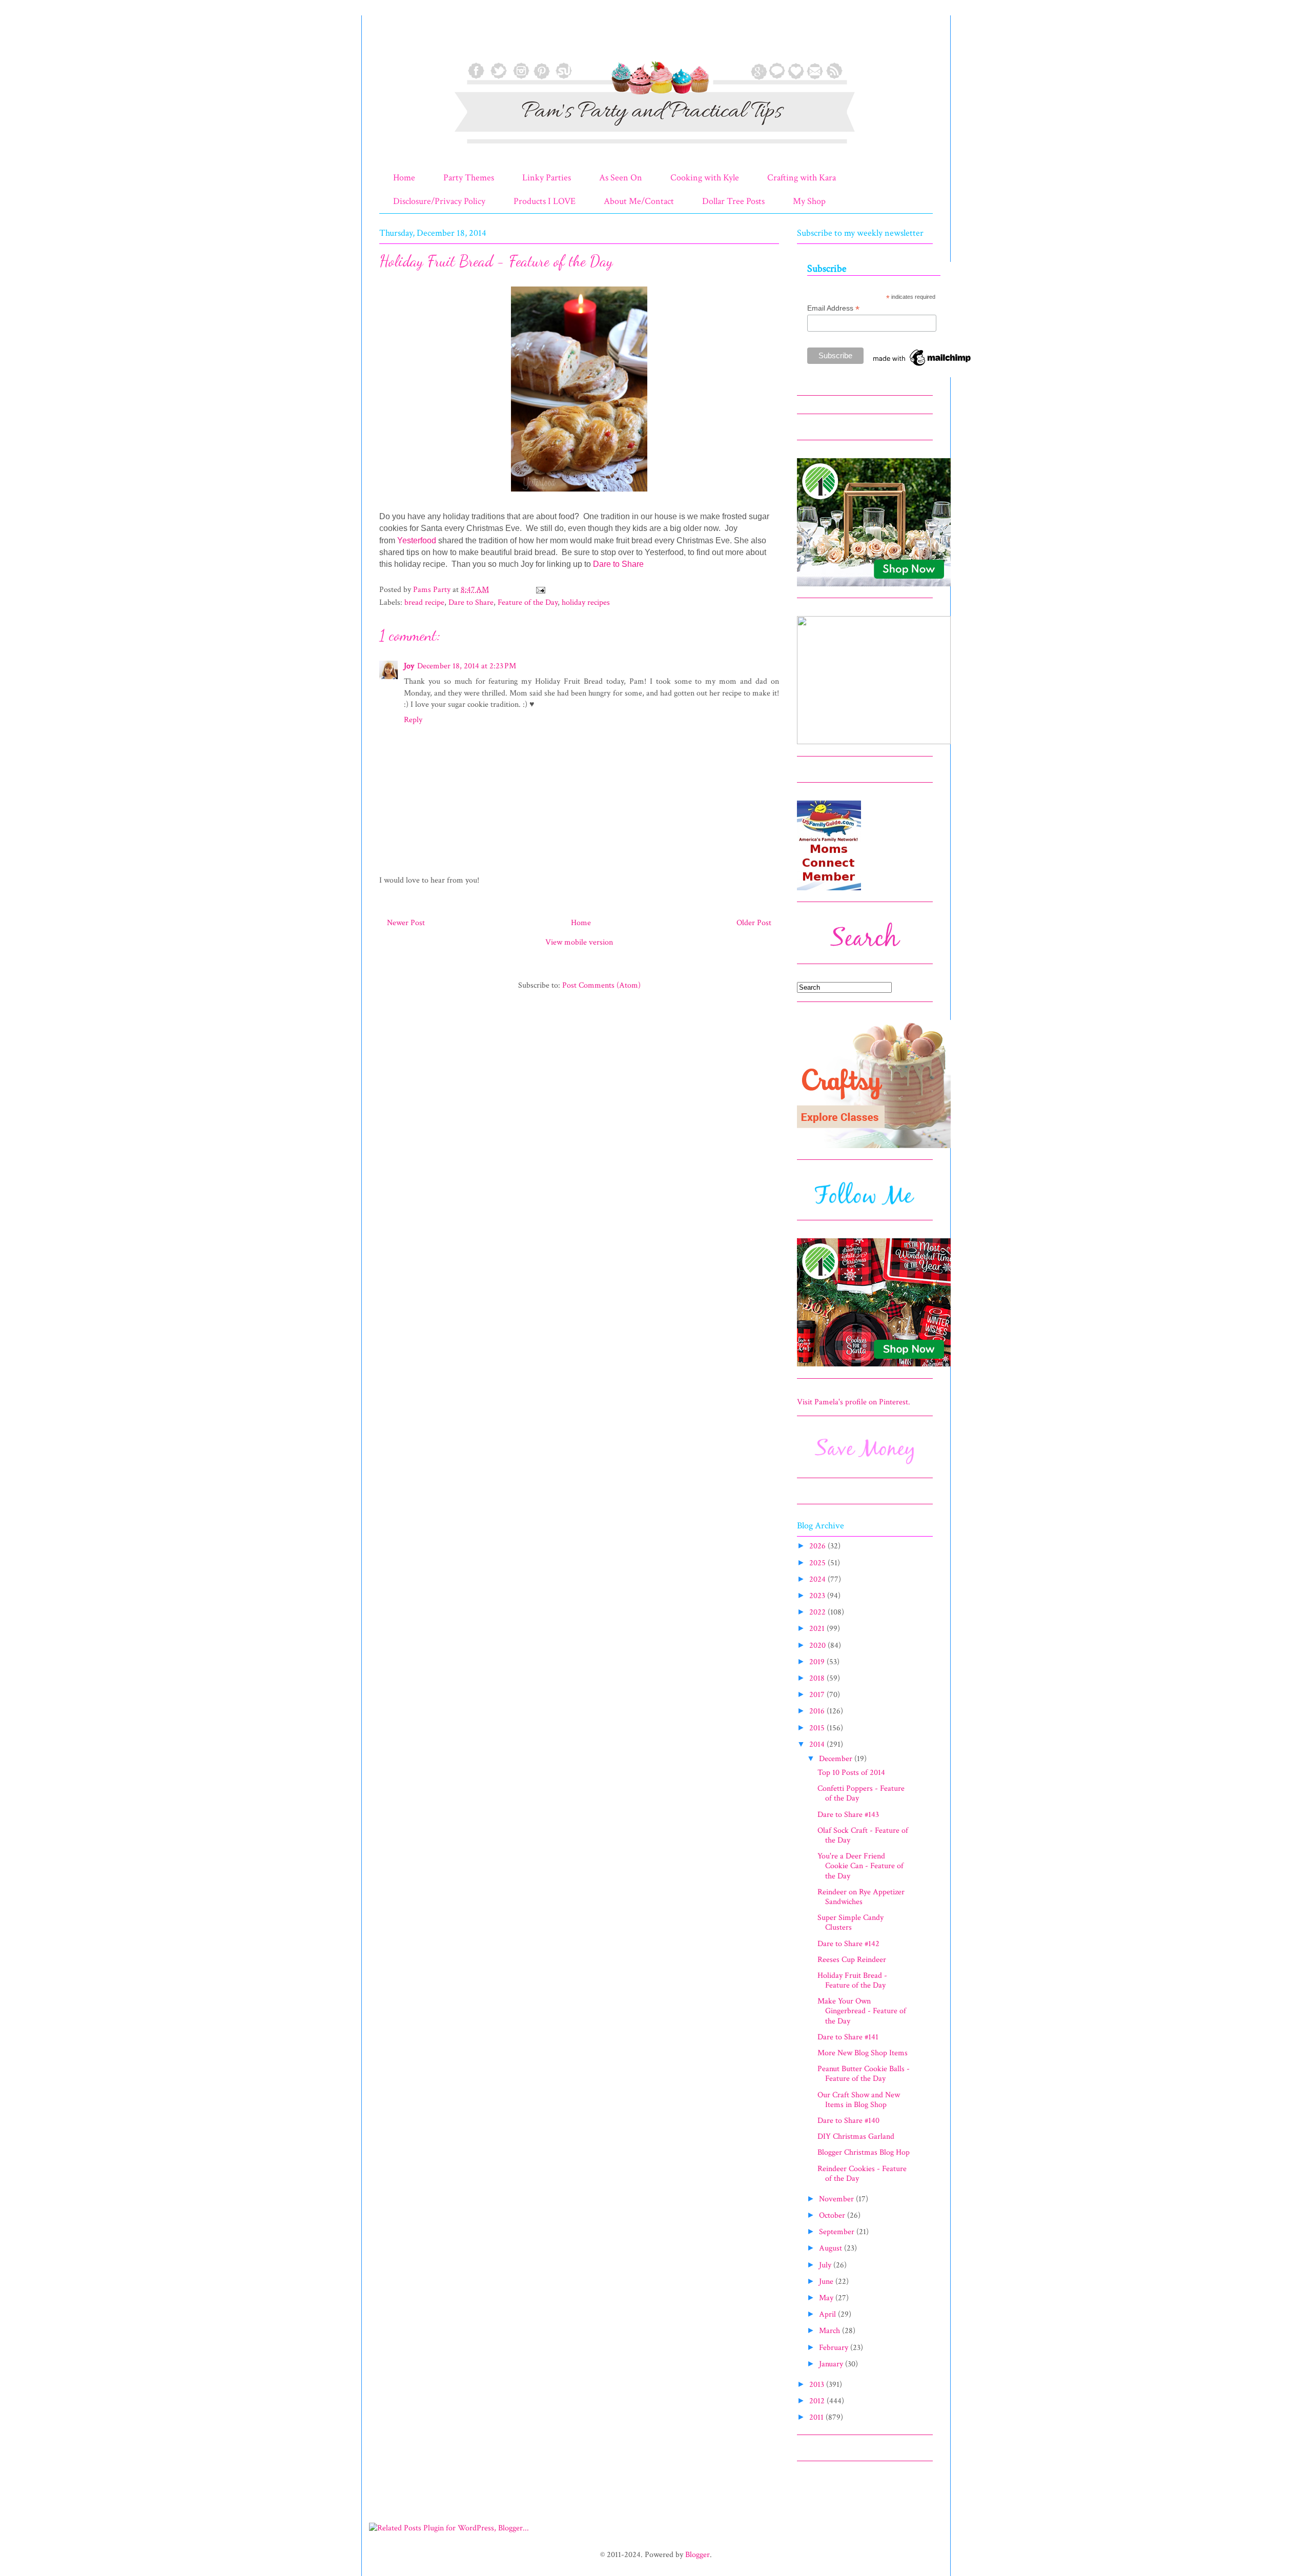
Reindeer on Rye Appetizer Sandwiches (861, 1897)
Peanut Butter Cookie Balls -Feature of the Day (864, 2074)
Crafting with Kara (802, 178)
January (832, 2364)
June (827, 2282)
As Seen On (621, 178)
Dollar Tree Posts (733, 201)
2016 (818, 1711)
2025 (818, 1563)
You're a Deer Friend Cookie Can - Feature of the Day (860, 1866)
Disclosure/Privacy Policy (439, 201)
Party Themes (469, 178)
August (832, 2248)
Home (404, 178)
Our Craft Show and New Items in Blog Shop (859, 2100)
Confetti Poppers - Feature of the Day (861, 1793)
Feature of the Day (528, 602)
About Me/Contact (639, 201)
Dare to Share (618, 564)
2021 (818, 1629)
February (835, 2348)
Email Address (833, 308)
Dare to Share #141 (848, 2037)
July (826, 2265)
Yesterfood (417, 540)
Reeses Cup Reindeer (852, 1960)
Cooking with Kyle (705, 178)
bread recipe (424, 602)
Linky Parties (547, 178)
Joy (409, 666)
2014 (818, 1744)
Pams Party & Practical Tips (401, 43)
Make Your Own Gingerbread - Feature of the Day (862, 2011)
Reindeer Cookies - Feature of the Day (862, 2174)
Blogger (698, 2555)
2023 (818, 1596)
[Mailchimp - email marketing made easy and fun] (922, 366)
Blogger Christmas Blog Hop (864, 2152)
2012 (818, 2401)
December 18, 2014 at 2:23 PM (467, 666)
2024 (818, 1579)
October (833, 2215)
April (828, 2314)
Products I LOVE (545, 201)
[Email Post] (540, 590)
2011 (817, 2417)
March (831, 2331)
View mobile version (579, 942)
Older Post (754, 923)
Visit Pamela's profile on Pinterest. (854, 1402)
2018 (818, 1678)
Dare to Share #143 (848, 1815)
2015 (818, 1728)
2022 (818, 1612)
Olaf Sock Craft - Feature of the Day (863, 1835)
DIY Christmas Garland (856, 2137)
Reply (413, 720)
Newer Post (406, 923)
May (827, 2298)
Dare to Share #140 (848, 2121)
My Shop (809, 201)
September (838, 2232)
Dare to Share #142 (848, 1944)
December (837, 1759)
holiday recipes (586, 602)
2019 (818, 1662)
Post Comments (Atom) (601, 985)
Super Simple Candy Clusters (850, 1923)
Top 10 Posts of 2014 (851, 1773)
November (837, 2199)
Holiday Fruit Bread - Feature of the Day (852, 1980)
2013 (818, 2385)
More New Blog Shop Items (863, 2053)
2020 (818, 1645)
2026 (818, 1546)
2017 (818, 1695)
